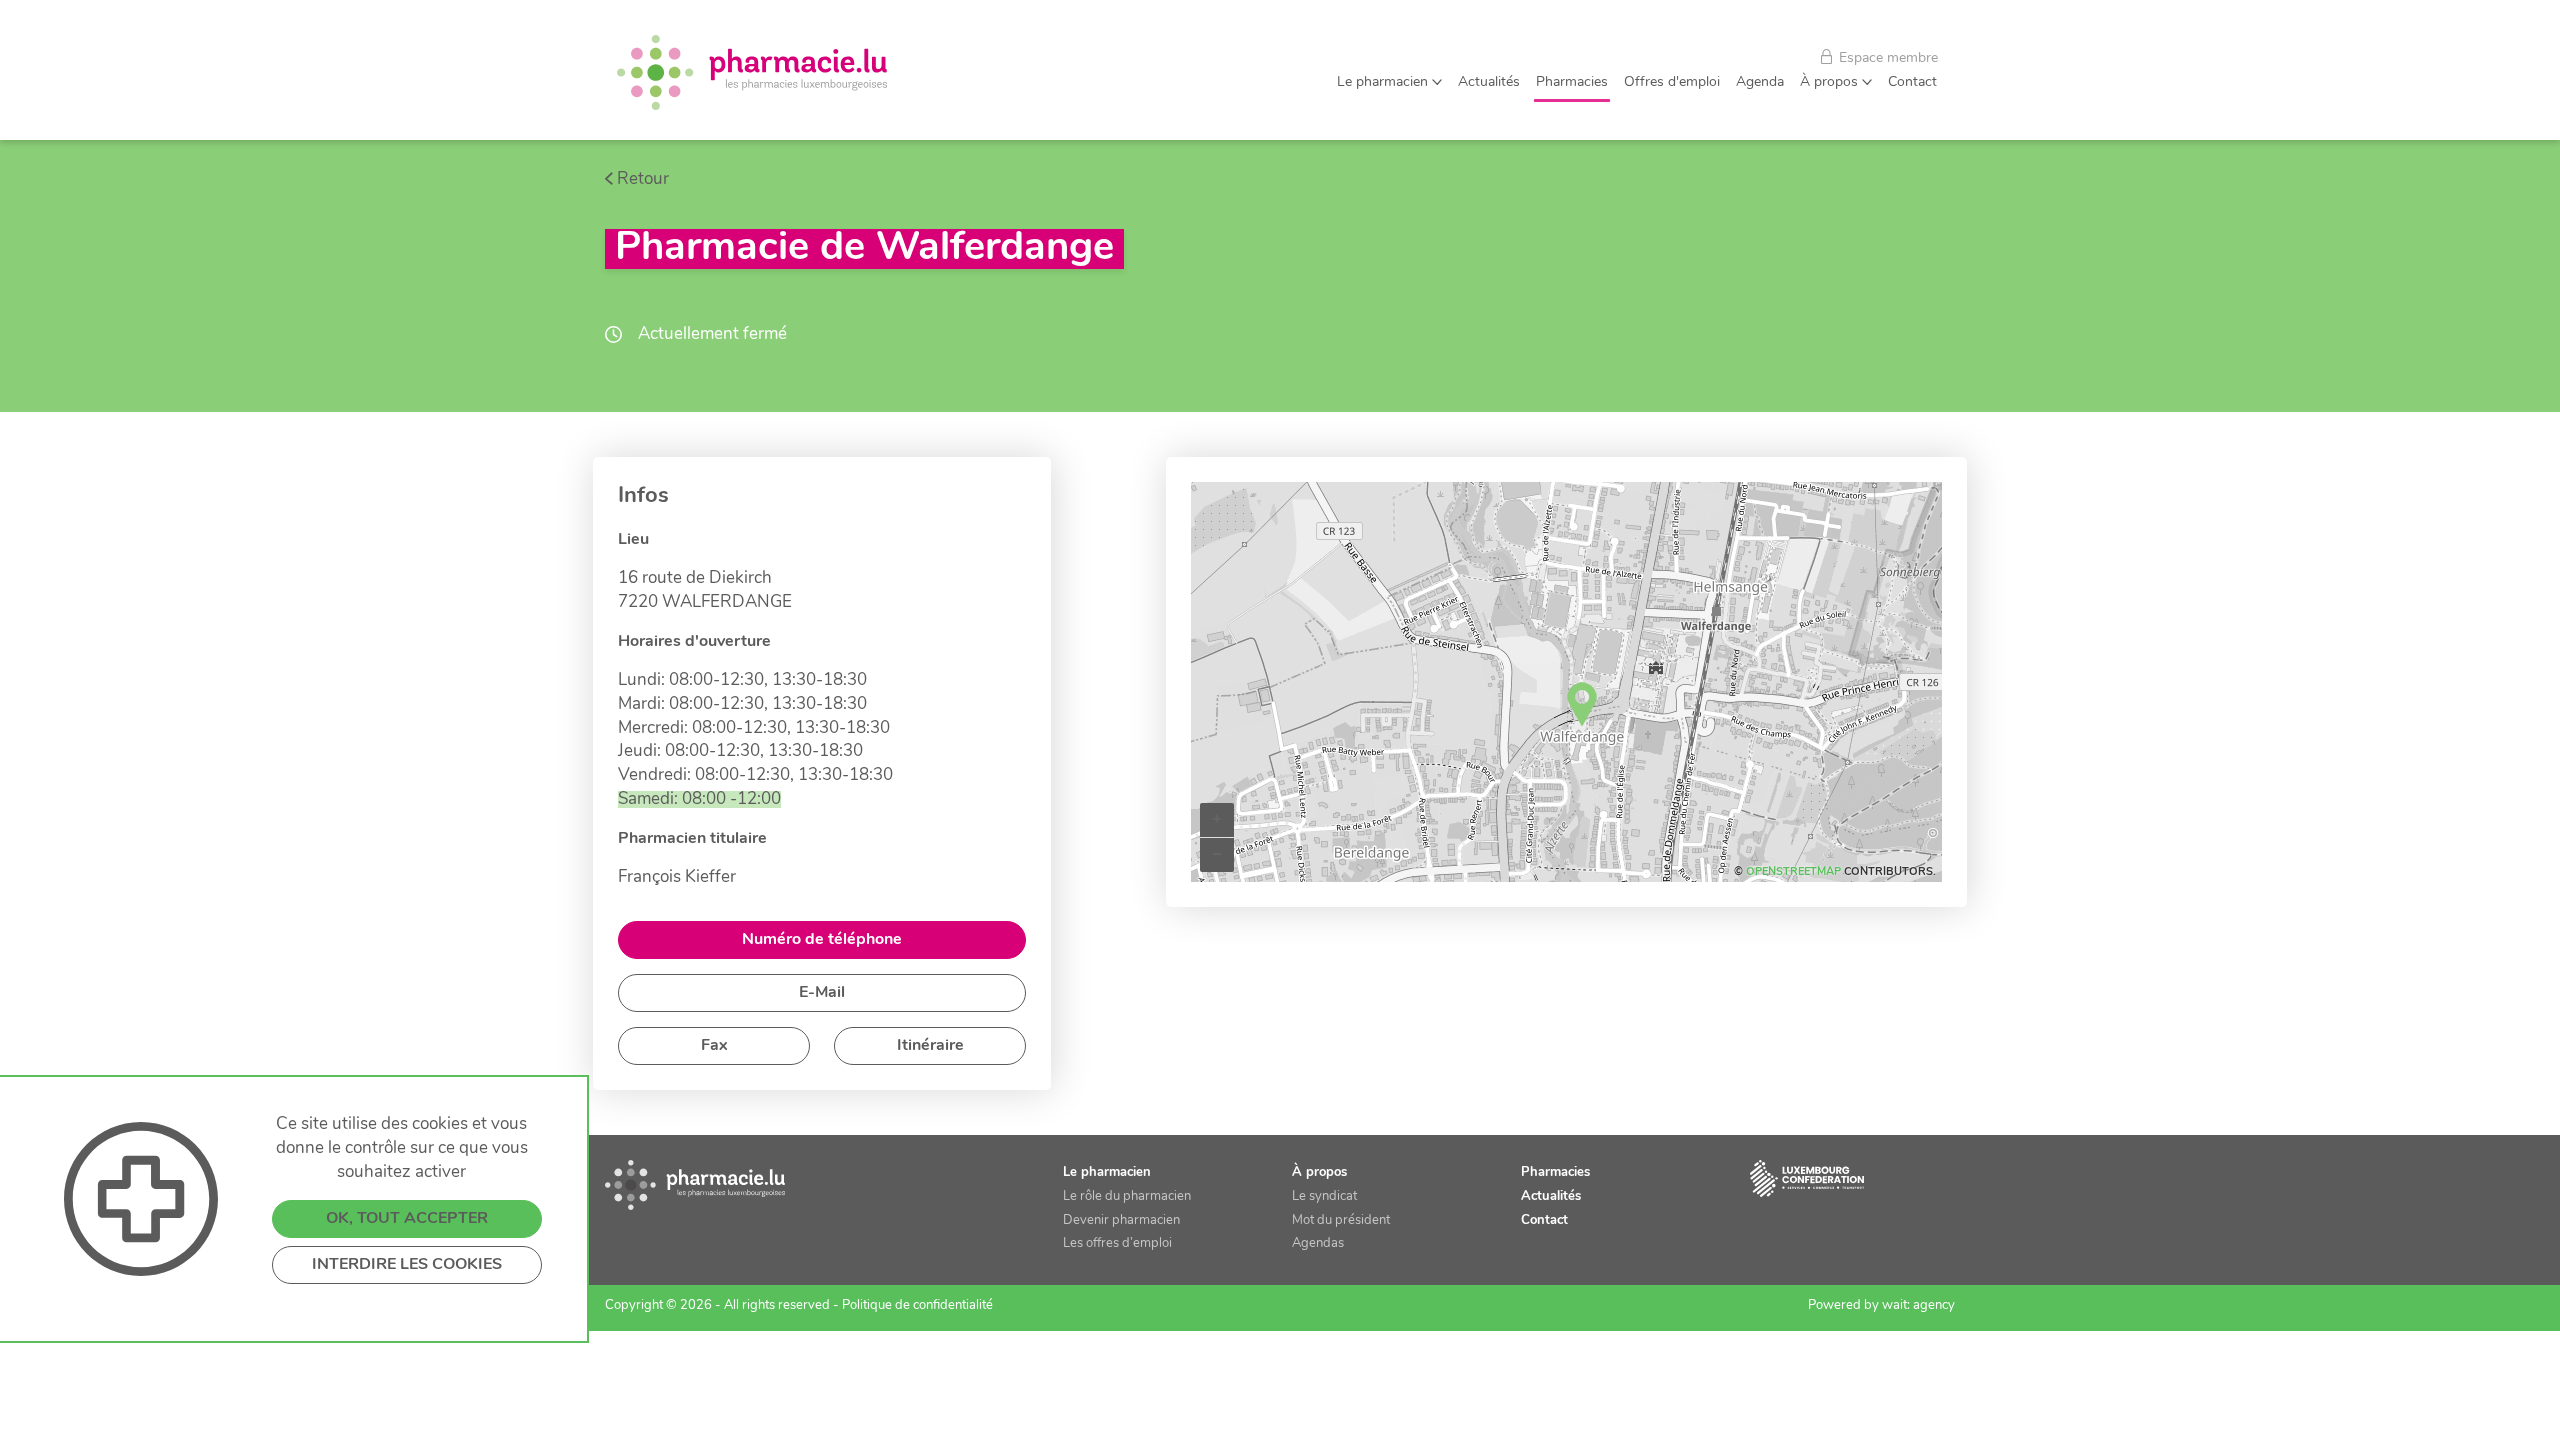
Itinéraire (930, 1046)
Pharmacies (1572, 82)
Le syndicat (1324, 1196)
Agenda (1760, 82)
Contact (1912, 82)
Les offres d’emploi (1117, 1243)
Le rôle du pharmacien (1127, 1196)
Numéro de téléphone (822, 940)
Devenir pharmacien (1121, 1220)
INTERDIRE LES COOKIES (407, 1265)
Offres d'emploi (1672, 82)
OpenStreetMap (1793, 872)
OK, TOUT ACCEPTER (407, 1219)
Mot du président (1341, 1220)
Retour (643, 179)
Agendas (1318, 1243)
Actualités (1489, 82)
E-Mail (822, 993)
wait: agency (1918, 1305)
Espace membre (1886, 58)
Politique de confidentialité (917, 1305)
